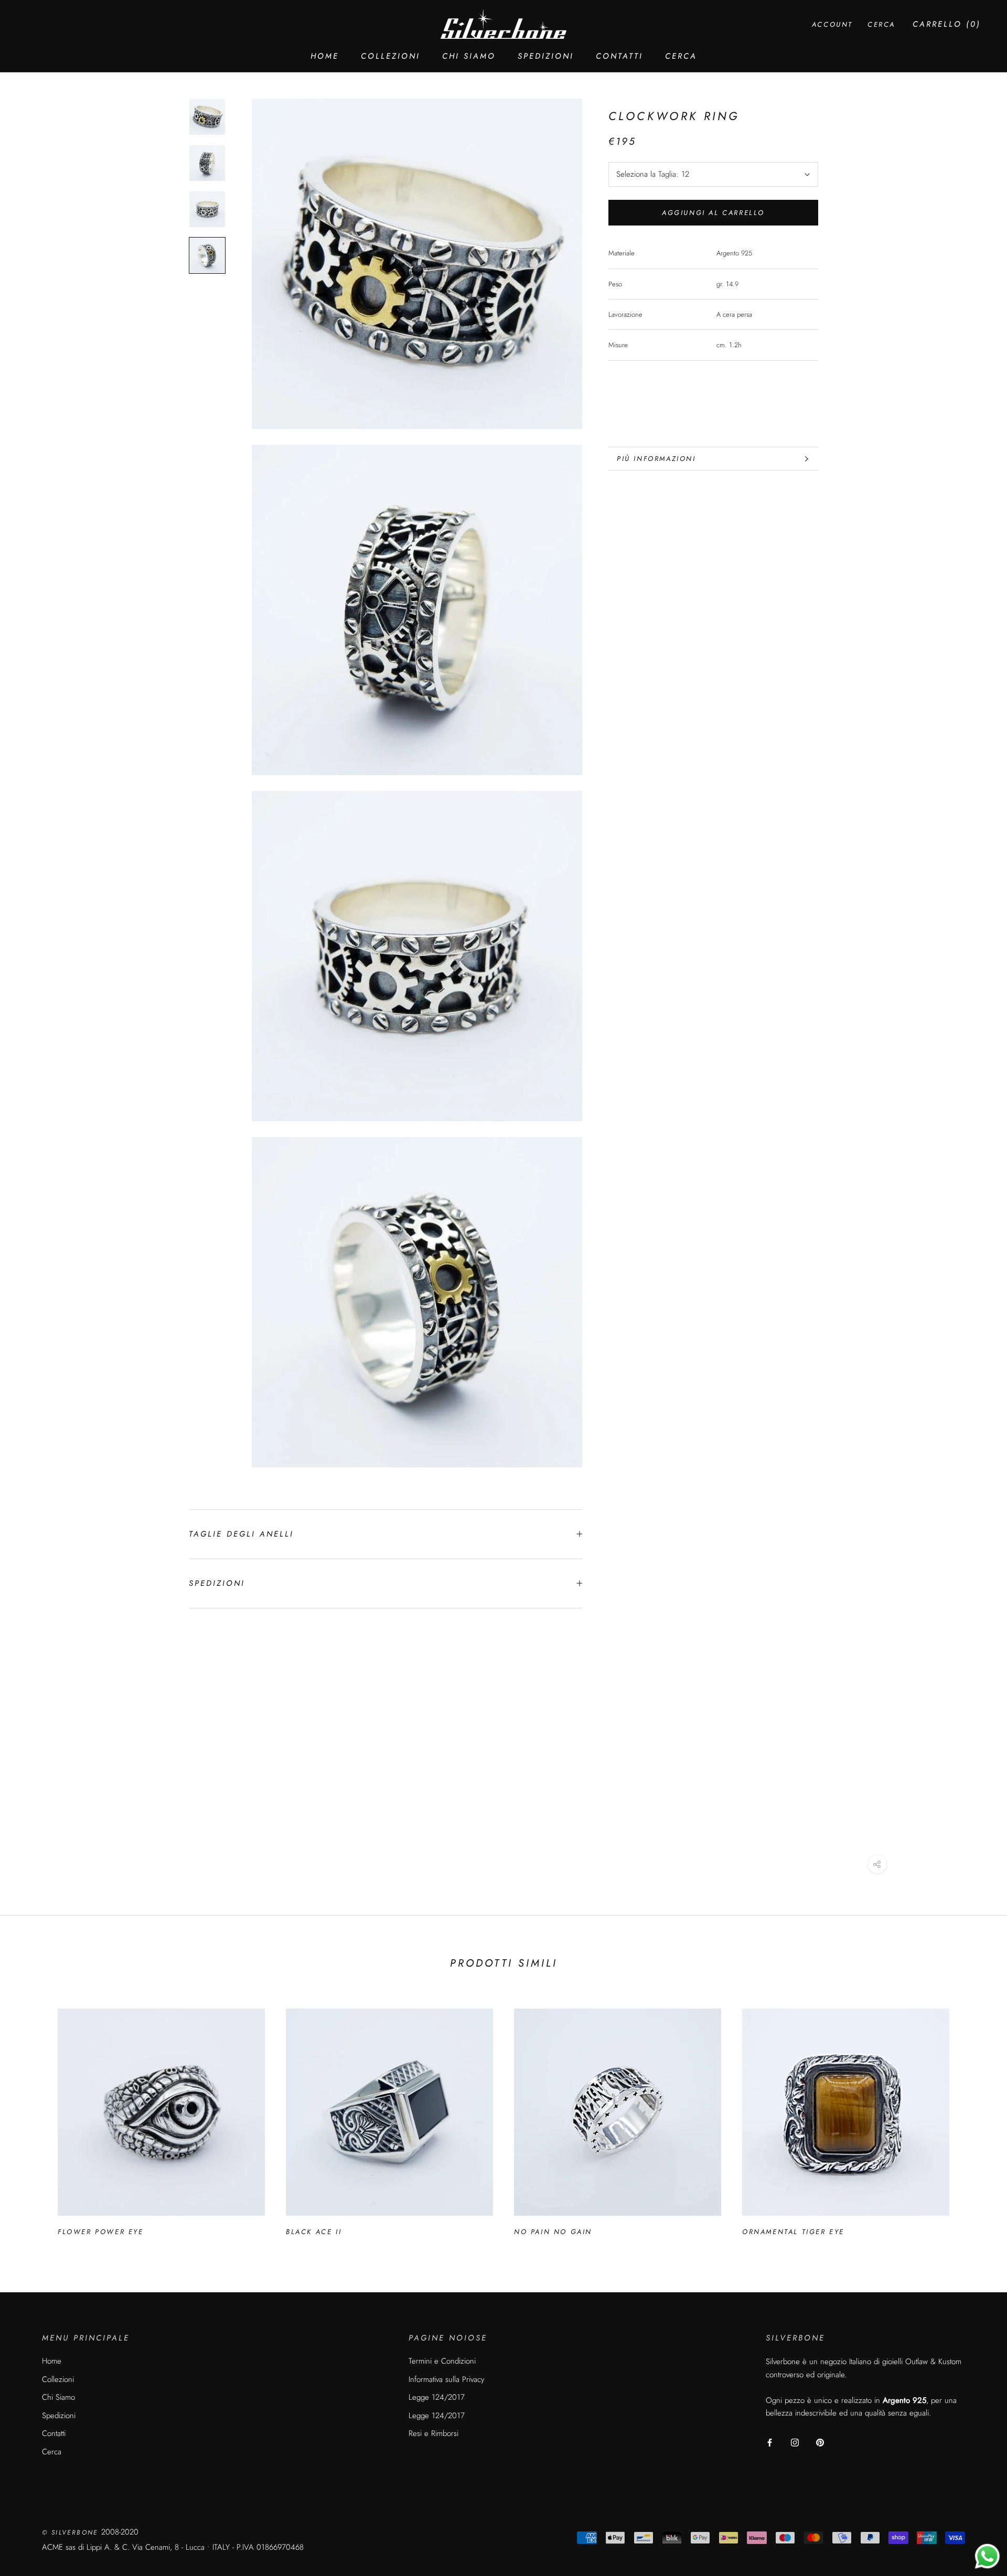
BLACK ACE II (314, 2232)
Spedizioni (546, 56)
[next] (974, 2117)
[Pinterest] (820, 2442)
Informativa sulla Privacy (447, 2379)
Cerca (681, 56)
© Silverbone (72, 2532)
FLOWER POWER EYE (101, 2232)
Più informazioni (656, 459)
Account (832, 24)
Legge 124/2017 (437, 2397)
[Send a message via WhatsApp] (987, 2556)
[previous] (33, 2117)
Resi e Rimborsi (433, 2433)
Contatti (619, 56)
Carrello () (947, 24)
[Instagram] (795, 2442)
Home (325, 56)
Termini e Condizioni (442, 2361)
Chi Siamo (469, 56)
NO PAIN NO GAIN (553, 2232)
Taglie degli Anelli (241, 1534)
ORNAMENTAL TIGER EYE (793, 2232)
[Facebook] (770, 2442)
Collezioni (390, 56)
